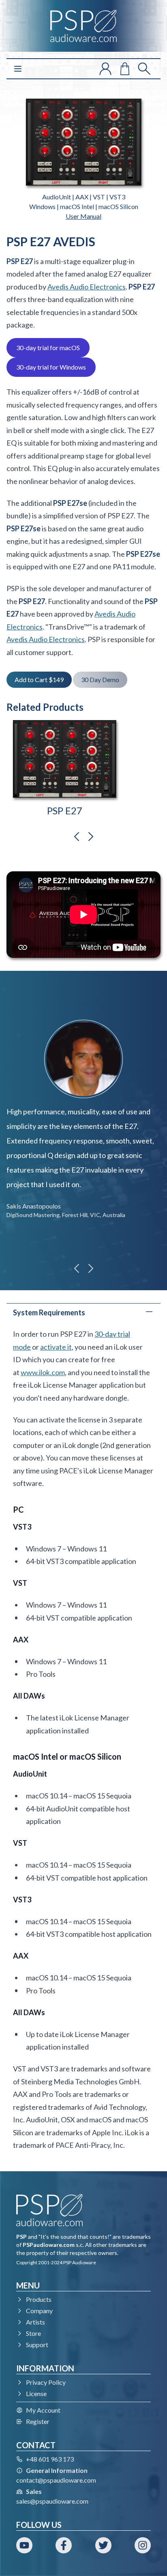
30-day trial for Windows (51, 367)
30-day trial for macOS (48, 348)
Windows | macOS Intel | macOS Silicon (84, 206)
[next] (91, 837)
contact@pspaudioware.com (56, 2480)
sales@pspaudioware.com (52, 2501)
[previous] (77, 837)
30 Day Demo (100, 679)
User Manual (83, 216)
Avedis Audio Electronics (87, 287)
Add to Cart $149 (39, 679)
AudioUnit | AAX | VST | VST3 (84, 197)
